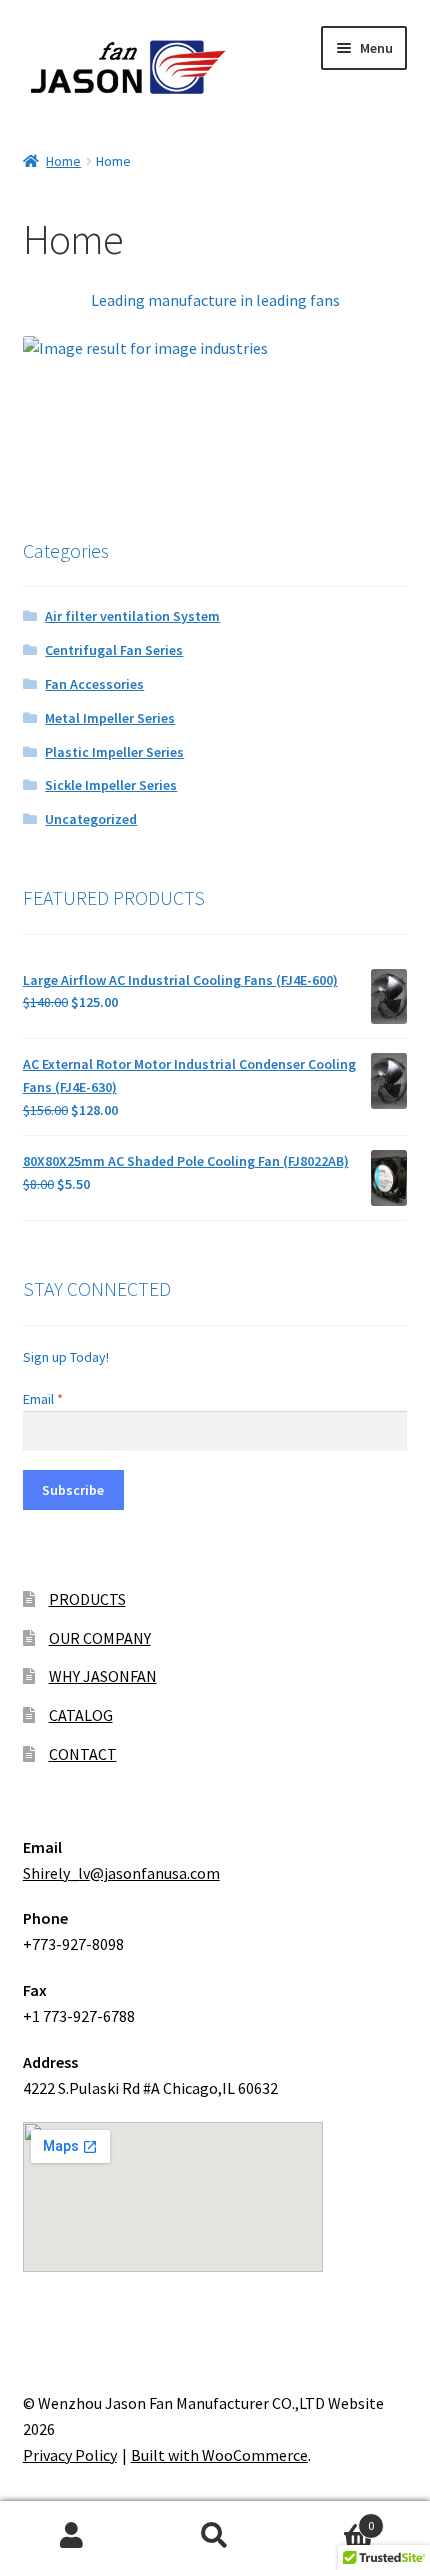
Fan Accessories (94, 684)
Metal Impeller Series (110, 718)
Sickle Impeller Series (111, 785)
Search (214, 2536)
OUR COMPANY (100, 1638)
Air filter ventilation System (132, 616)
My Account (71, 2536)
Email (43, 1399)
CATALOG (81, 1715)
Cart (331, 2518)
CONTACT (83, 1754)
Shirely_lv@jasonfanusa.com (121, 1873)
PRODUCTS (87, 1599)
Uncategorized (91, 819)
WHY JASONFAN (103, 1676)
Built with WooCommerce (219, 2455)
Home (63, 161)
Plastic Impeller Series (114, 752)
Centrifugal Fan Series (114, 650)
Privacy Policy (70, 2455)
